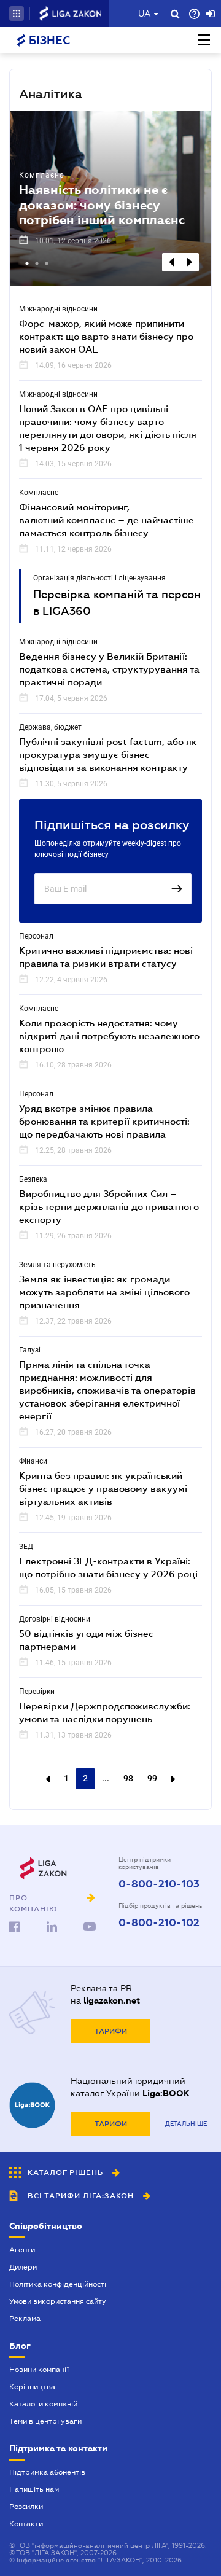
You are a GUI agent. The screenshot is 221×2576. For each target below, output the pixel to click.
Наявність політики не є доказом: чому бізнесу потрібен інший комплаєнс (102, 205)
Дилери (23, 2267)
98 (128, 1778)
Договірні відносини (55, 1619)
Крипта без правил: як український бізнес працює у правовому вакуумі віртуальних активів (103, 1488)
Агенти (22, 2250)
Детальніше (186, 2124)
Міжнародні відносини (58, 309)
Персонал (36, 936)
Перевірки (37, 1692)
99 (152, 1778)
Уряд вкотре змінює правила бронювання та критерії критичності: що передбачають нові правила (104, 1121)
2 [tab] (38, 265)
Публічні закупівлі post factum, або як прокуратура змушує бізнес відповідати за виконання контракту (108, 754)
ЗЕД (26, 1547)
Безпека (33, 1179)
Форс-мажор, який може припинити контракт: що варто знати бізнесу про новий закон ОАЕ (106, 336)
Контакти (26, 2524)
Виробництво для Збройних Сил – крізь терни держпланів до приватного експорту (109, 1206)
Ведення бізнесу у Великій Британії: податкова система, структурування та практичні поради (109, 669)
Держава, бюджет (50, 727)
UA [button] (145, 14)
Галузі (30, 1350)
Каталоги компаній (43, 2404)
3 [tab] (48, 265)
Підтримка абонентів (47, 2472)
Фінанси (33, 1461)
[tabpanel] (110, 199)
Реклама (25, 2319)
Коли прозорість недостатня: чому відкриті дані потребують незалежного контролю (109, 1036)
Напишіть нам (34, 2489)
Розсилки (26, 2507)
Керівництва (32, 2387)
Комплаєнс (41, 175)
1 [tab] (28, 265)
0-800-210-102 (159, 1923)
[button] (17, 14)
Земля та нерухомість (57, 1265)
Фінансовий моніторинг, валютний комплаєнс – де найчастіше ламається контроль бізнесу (107, 520)
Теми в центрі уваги (45, 2421)
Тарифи (111, 2031)
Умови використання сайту (58, 2301)
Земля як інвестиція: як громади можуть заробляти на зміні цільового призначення (104, 1292)
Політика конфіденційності (58, 2284)
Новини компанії (39, 2370)
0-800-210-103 (159, 1884)
